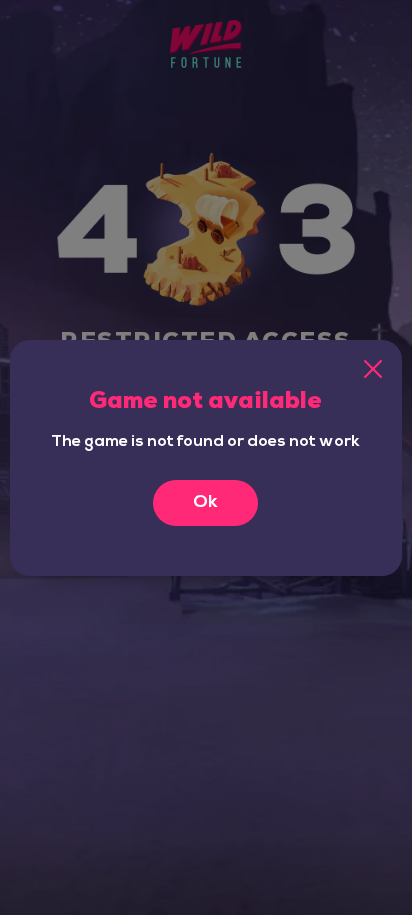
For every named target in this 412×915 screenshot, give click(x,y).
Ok (205, 503)
